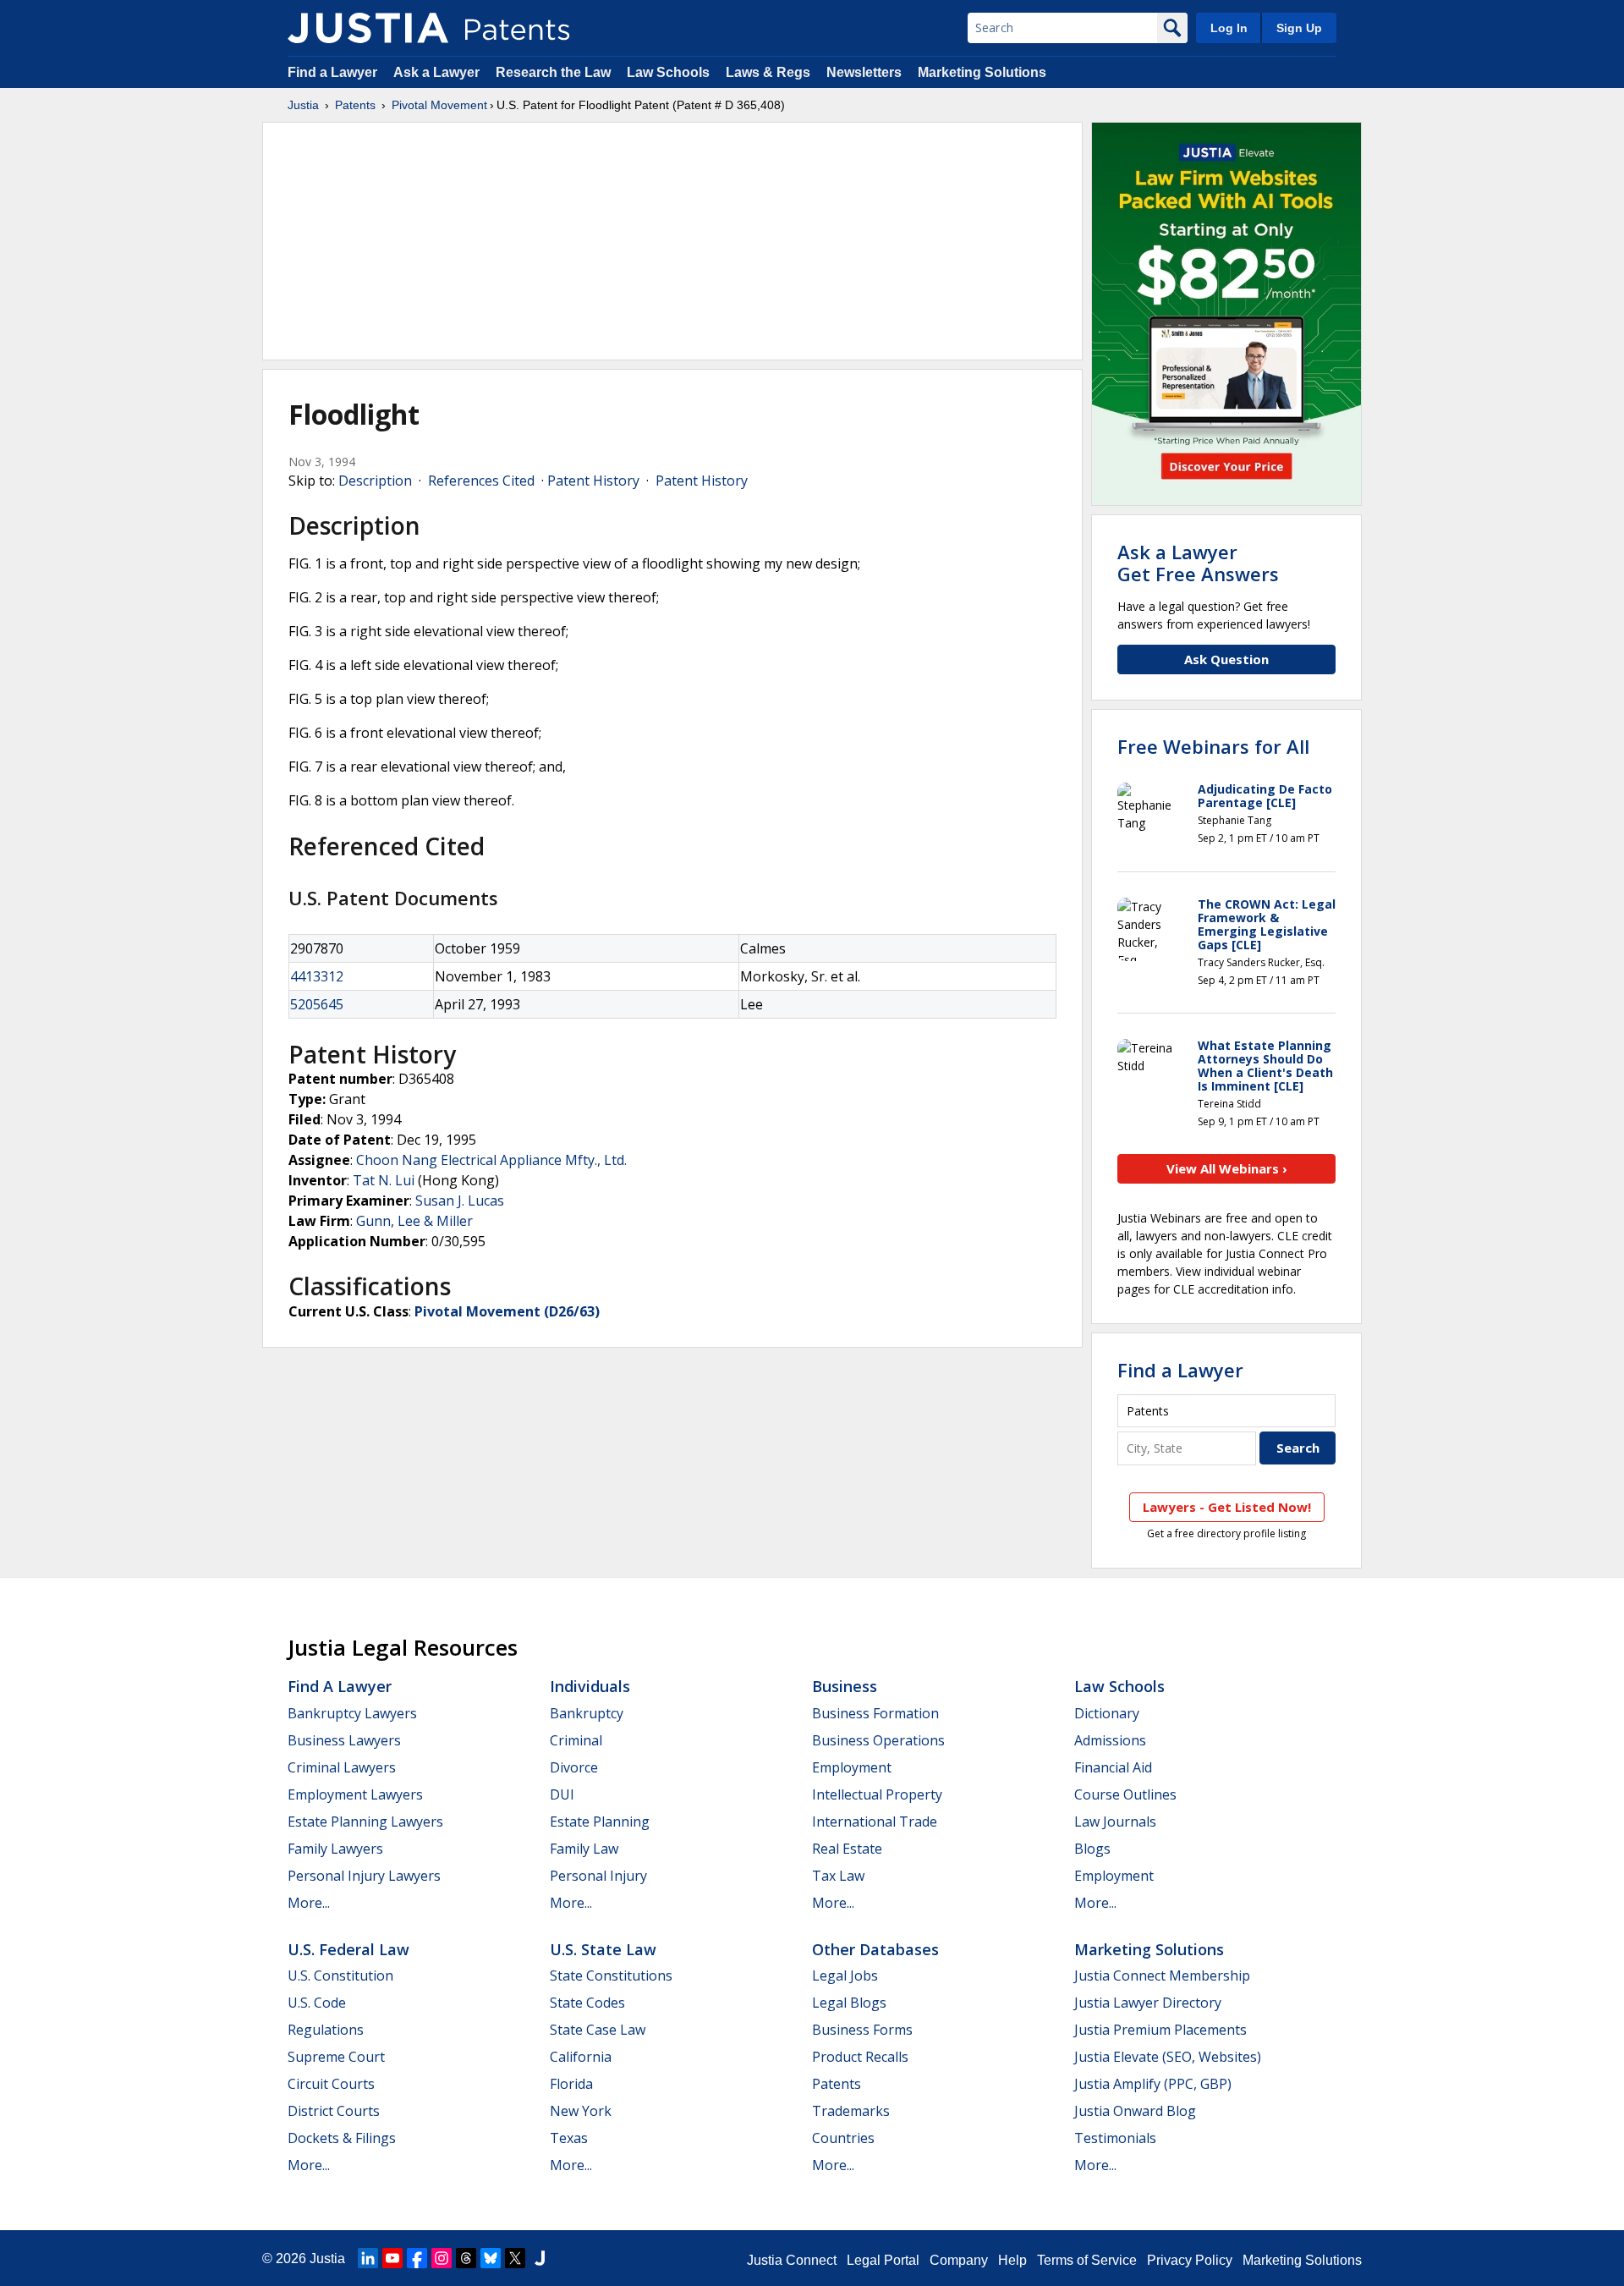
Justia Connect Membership (1162, 1976)
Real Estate (847, 1849)
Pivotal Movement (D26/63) (507, 1311)
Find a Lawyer (332, 72)
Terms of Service (1087, 2260)
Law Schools (668, 72)
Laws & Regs (768, 72)
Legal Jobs (845, 1976)
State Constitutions (611, 1976)
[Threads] (466, 2258)
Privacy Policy (1190, 2260)
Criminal (576, 1740)
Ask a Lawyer (436, 72)
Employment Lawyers (355, 1794)
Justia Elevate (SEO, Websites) (1168, 2057)
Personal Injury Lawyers (364, 1876)
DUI (562, 1794)
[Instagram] (442, 2258)
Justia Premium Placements (1160, 2030)
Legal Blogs (849, 2003)
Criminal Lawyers (342, 1767)
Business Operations (878, 1740)
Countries (843, 2138)
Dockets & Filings (342, 2138)
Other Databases (875, 1949)
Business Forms (862, 2030)
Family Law (584, 1849)
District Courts (334, 2111)
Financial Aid (1113, 1767)
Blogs (1092, 1849)
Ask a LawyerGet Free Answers (1198, 563)
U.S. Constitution (340, 1976)
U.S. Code (317, 2003)
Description (375, 481)
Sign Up (1299, 28)
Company (959, 2260)
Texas (569, 2138)
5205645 (317, 1004)
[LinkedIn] (368, 2258)
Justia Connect (792, 2260)
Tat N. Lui (384, 1180)
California (581, 2057)
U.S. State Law (603, 1949)
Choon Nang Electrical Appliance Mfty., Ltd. (491, 1160)
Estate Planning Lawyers (365, 1822)
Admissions (1110, 1740)
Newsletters (864, 72)
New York (581, 2111)
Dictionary (1107, 1713)
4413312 (317, 976)
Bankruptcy (587, 1713)
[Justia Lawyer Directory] (540, 2258)
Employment (852, 1767)
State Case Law (598, 2030)
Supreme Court (336, 2057)
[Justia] (368, 28)
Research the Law (553, 72)
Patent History (593, 481)
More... (309, 1903)
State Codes (587, 2003)
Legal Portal (883, 2260)
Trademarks (851, 2111)
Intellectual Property (877, 1794)
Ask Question (1226, 659)
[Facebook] (417, 2258)
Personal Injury (598, 1876)
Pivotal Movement (439, 105)
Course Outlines (1125, 1794)
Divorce (574, 1767)
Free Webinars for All (1213, 746)
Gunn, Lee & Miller (414, 1221)
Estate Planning (600, 1822)
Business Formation (875, 1713)
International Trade (875, 1822)
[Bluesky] (491, 2258)
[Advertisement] (672, 241)
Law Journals (1115, 1822)
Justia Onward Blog (1135, 2111)
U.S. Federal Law (348, 1949)
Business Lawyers (344, 1740)
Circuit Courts (331, 2084)
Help (1012, 2260)
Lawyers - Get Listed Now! (1227, 1507)
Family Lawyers (335, 1849)
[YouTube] (392, 2258)
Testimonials (1115, 2138)
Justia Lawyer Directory (1148, 2003)
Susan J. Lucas (460, 1201)
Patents (355, 105)
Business (845, 1686)
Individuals (590, 1686)
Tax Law (838, 1876)
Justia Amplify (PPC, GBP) (1153, 2084)
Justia (303, 105)
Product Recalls (860, 2057)
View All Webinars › (1227, 1168)
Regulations (326, 2030)
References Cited (481, 481)
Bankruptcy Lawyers (352, 1713)
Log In (1229, 28)
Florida (571, 2084)
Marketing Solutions (982, 72)
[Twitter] (515, 2258)
